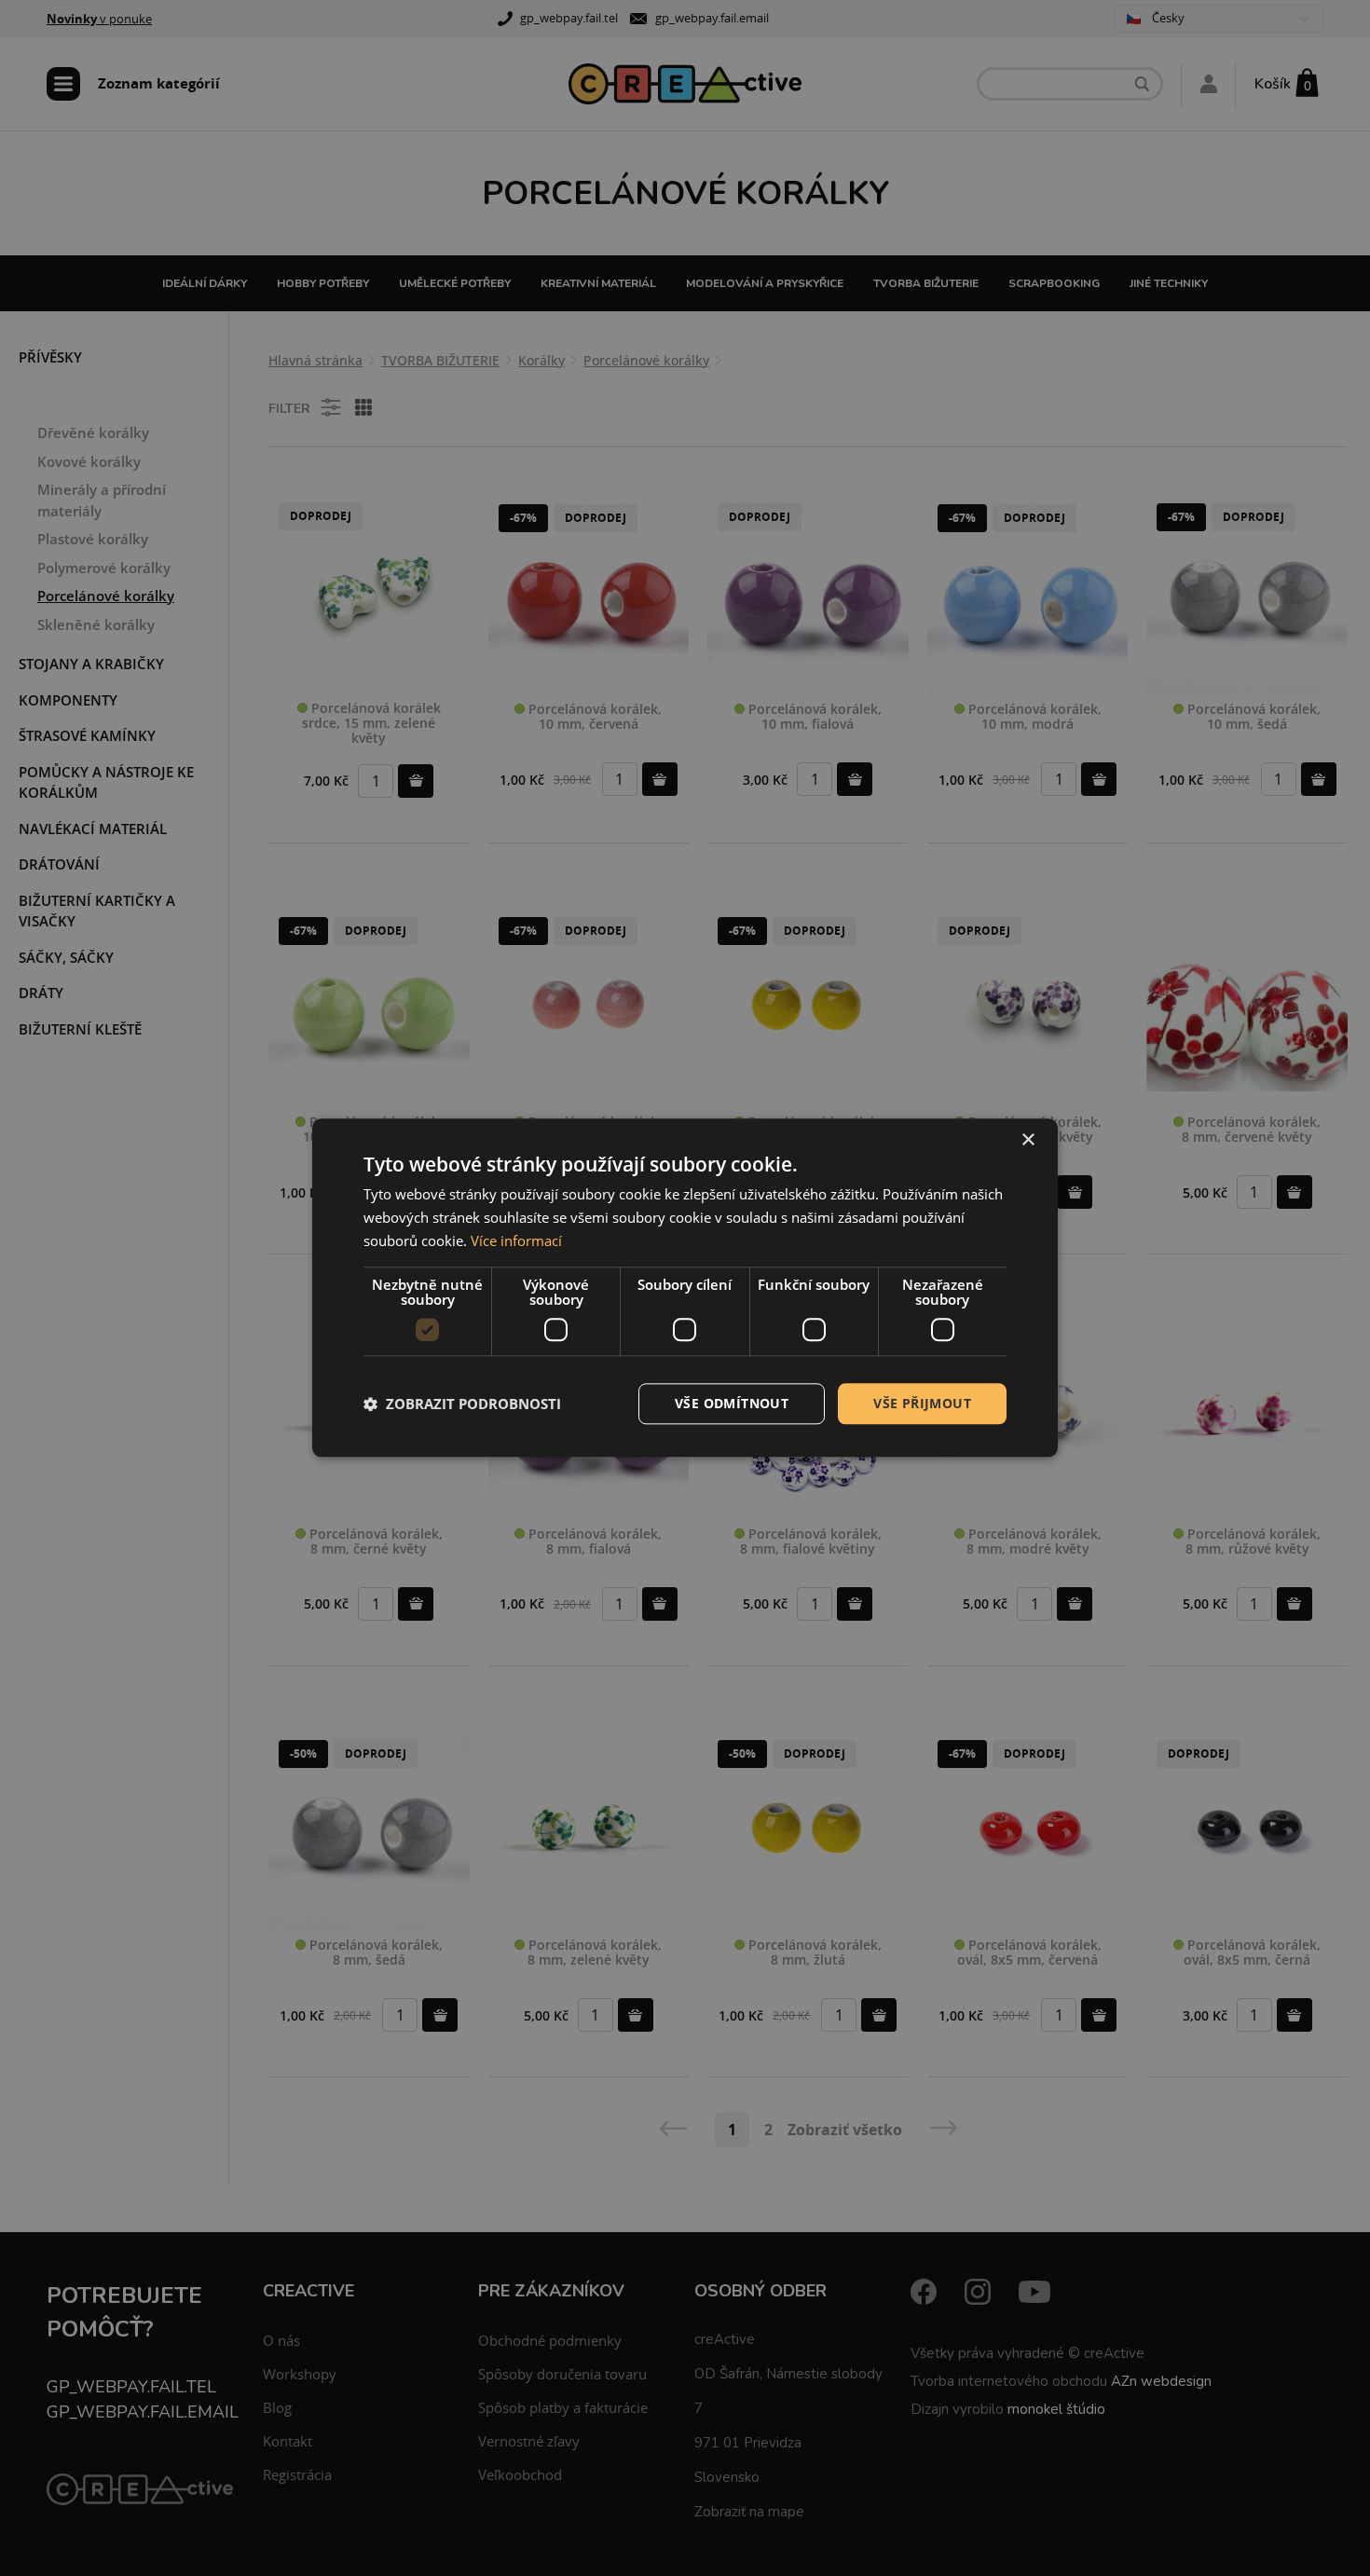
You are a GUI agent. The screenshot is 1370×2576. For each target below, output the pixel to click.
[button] (462, 1404)
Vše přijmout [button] (922, 1403)
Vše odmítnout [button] (732, 1403)
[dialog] (685, 1288)
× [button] (1027, 1140)
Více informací (516, 1240)
